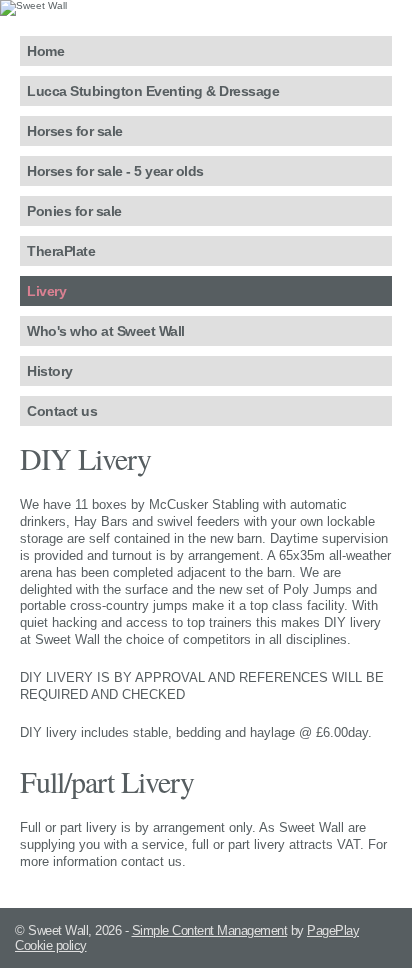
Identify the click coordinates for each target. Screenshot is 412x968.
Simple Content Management (210, 930)
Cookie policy (51, 945)
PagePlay (333, 930)
